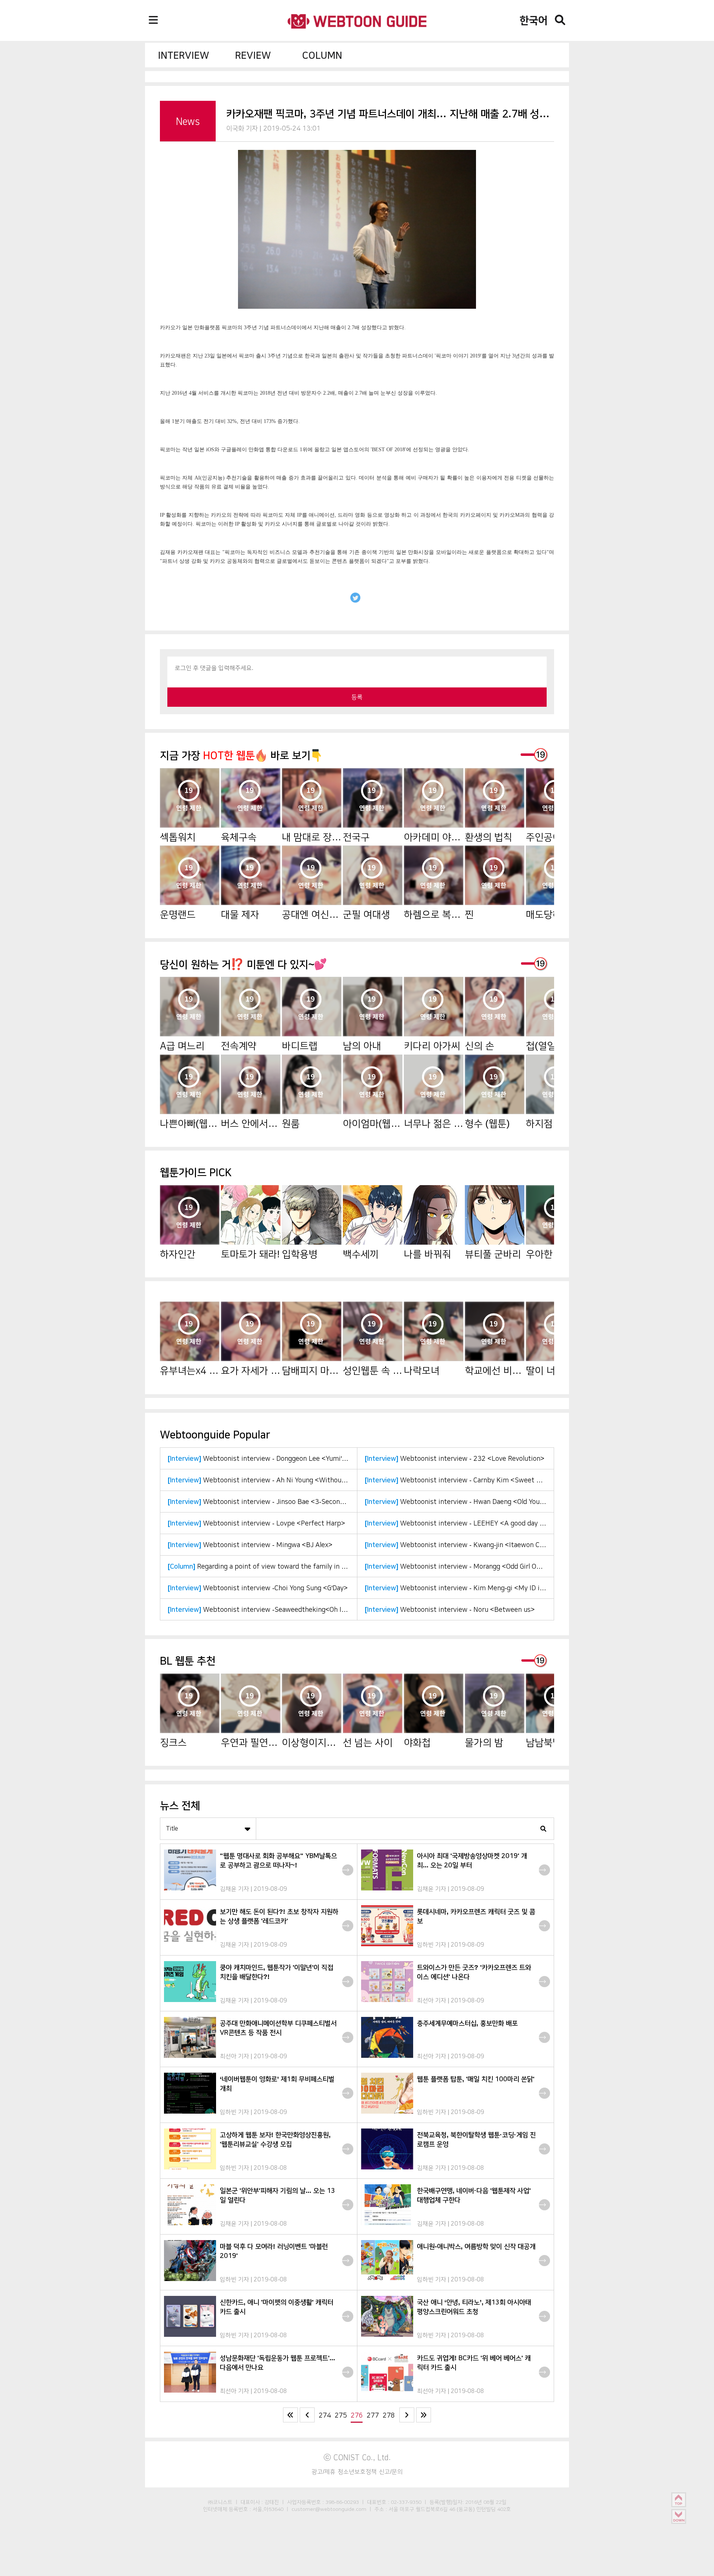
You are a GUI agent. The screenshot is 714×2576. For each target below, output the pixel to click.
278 (389, 2415)
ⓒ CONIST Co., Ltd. (357, 2457)
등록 (357, 697)
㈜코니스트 (220, 2502)
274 (325, 2415)
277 (373, 2415)
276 (357, 2415)
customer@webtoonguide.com (329, 2509)
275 (341, 2415)
